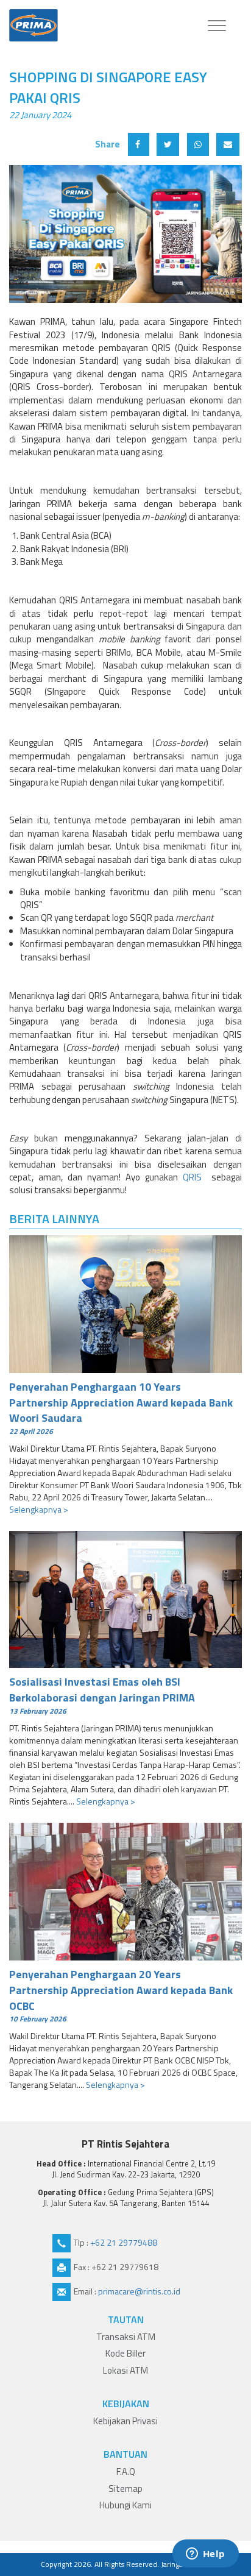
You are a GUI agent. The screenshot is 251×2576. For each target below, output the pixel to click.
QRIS (195, 1177)
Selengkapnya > (39, 1509)
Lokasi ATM (125, 2370)
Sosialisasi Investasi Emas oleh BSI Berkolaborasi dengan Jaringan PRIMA (102, 1695)
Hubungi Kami (125, 2505)
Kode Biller (125, 2353)
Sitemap (125, 2489)
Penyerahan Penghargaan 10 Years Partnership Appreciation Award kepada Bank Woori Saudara (121, 1407)
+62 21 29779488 (124, 2242)
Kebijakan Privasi (125, 2421)
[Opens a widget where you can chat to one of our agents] (205, 2555)
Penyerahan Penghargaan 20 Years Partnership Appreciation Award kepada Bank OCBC (121, 1995)
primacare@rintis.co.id (139, 2291)
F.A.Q (126, 2471)
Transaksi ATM (126, 2337)
